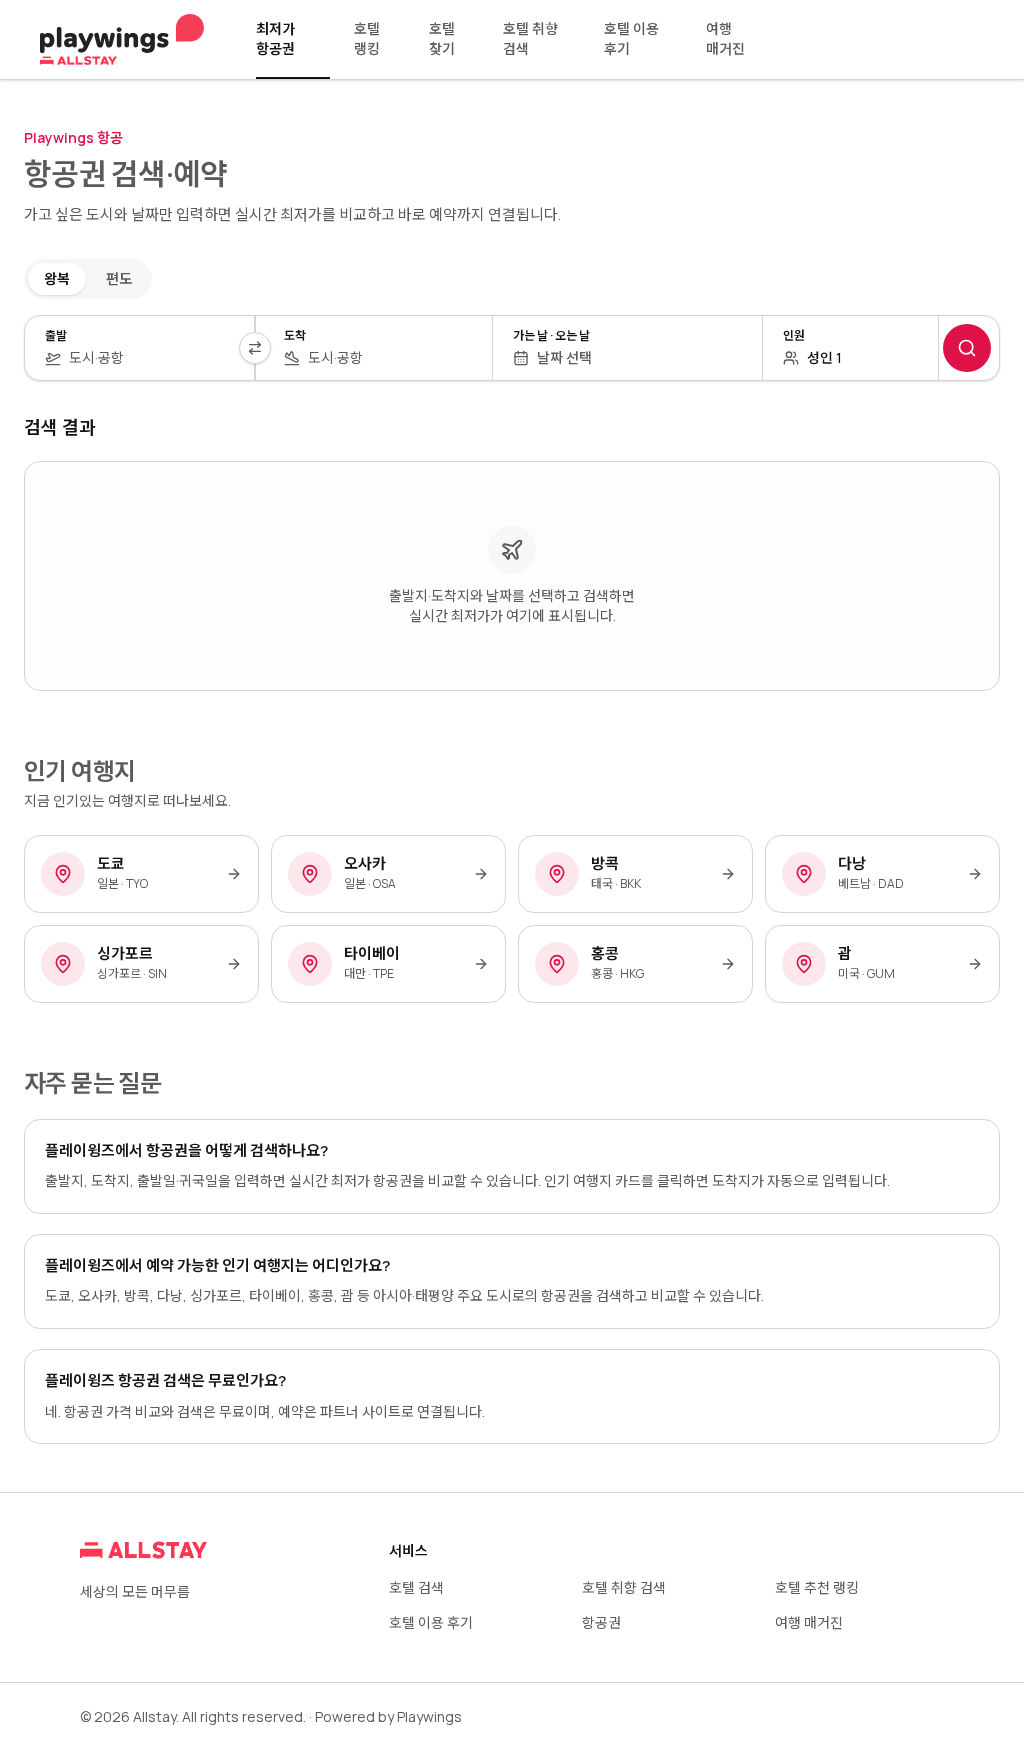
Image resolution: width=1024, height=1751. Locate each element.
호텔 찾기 (442, 38)
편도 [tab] (119, 278)
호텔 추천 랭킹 (817, 1587)
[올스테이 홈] (122, 40)
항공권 (601, 1622)
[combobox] (151, 358)
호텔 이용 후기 (631, 38)
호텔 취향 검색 (530, 38)
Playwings (429, 1716)
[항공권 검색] (967, 348)
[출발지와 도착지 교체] (255, 348)
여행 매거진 (725, 38)
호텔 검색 (416, 1587)
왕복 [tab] (57, 278)
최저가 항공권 (275, 38)
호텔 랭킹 (367, 38)
